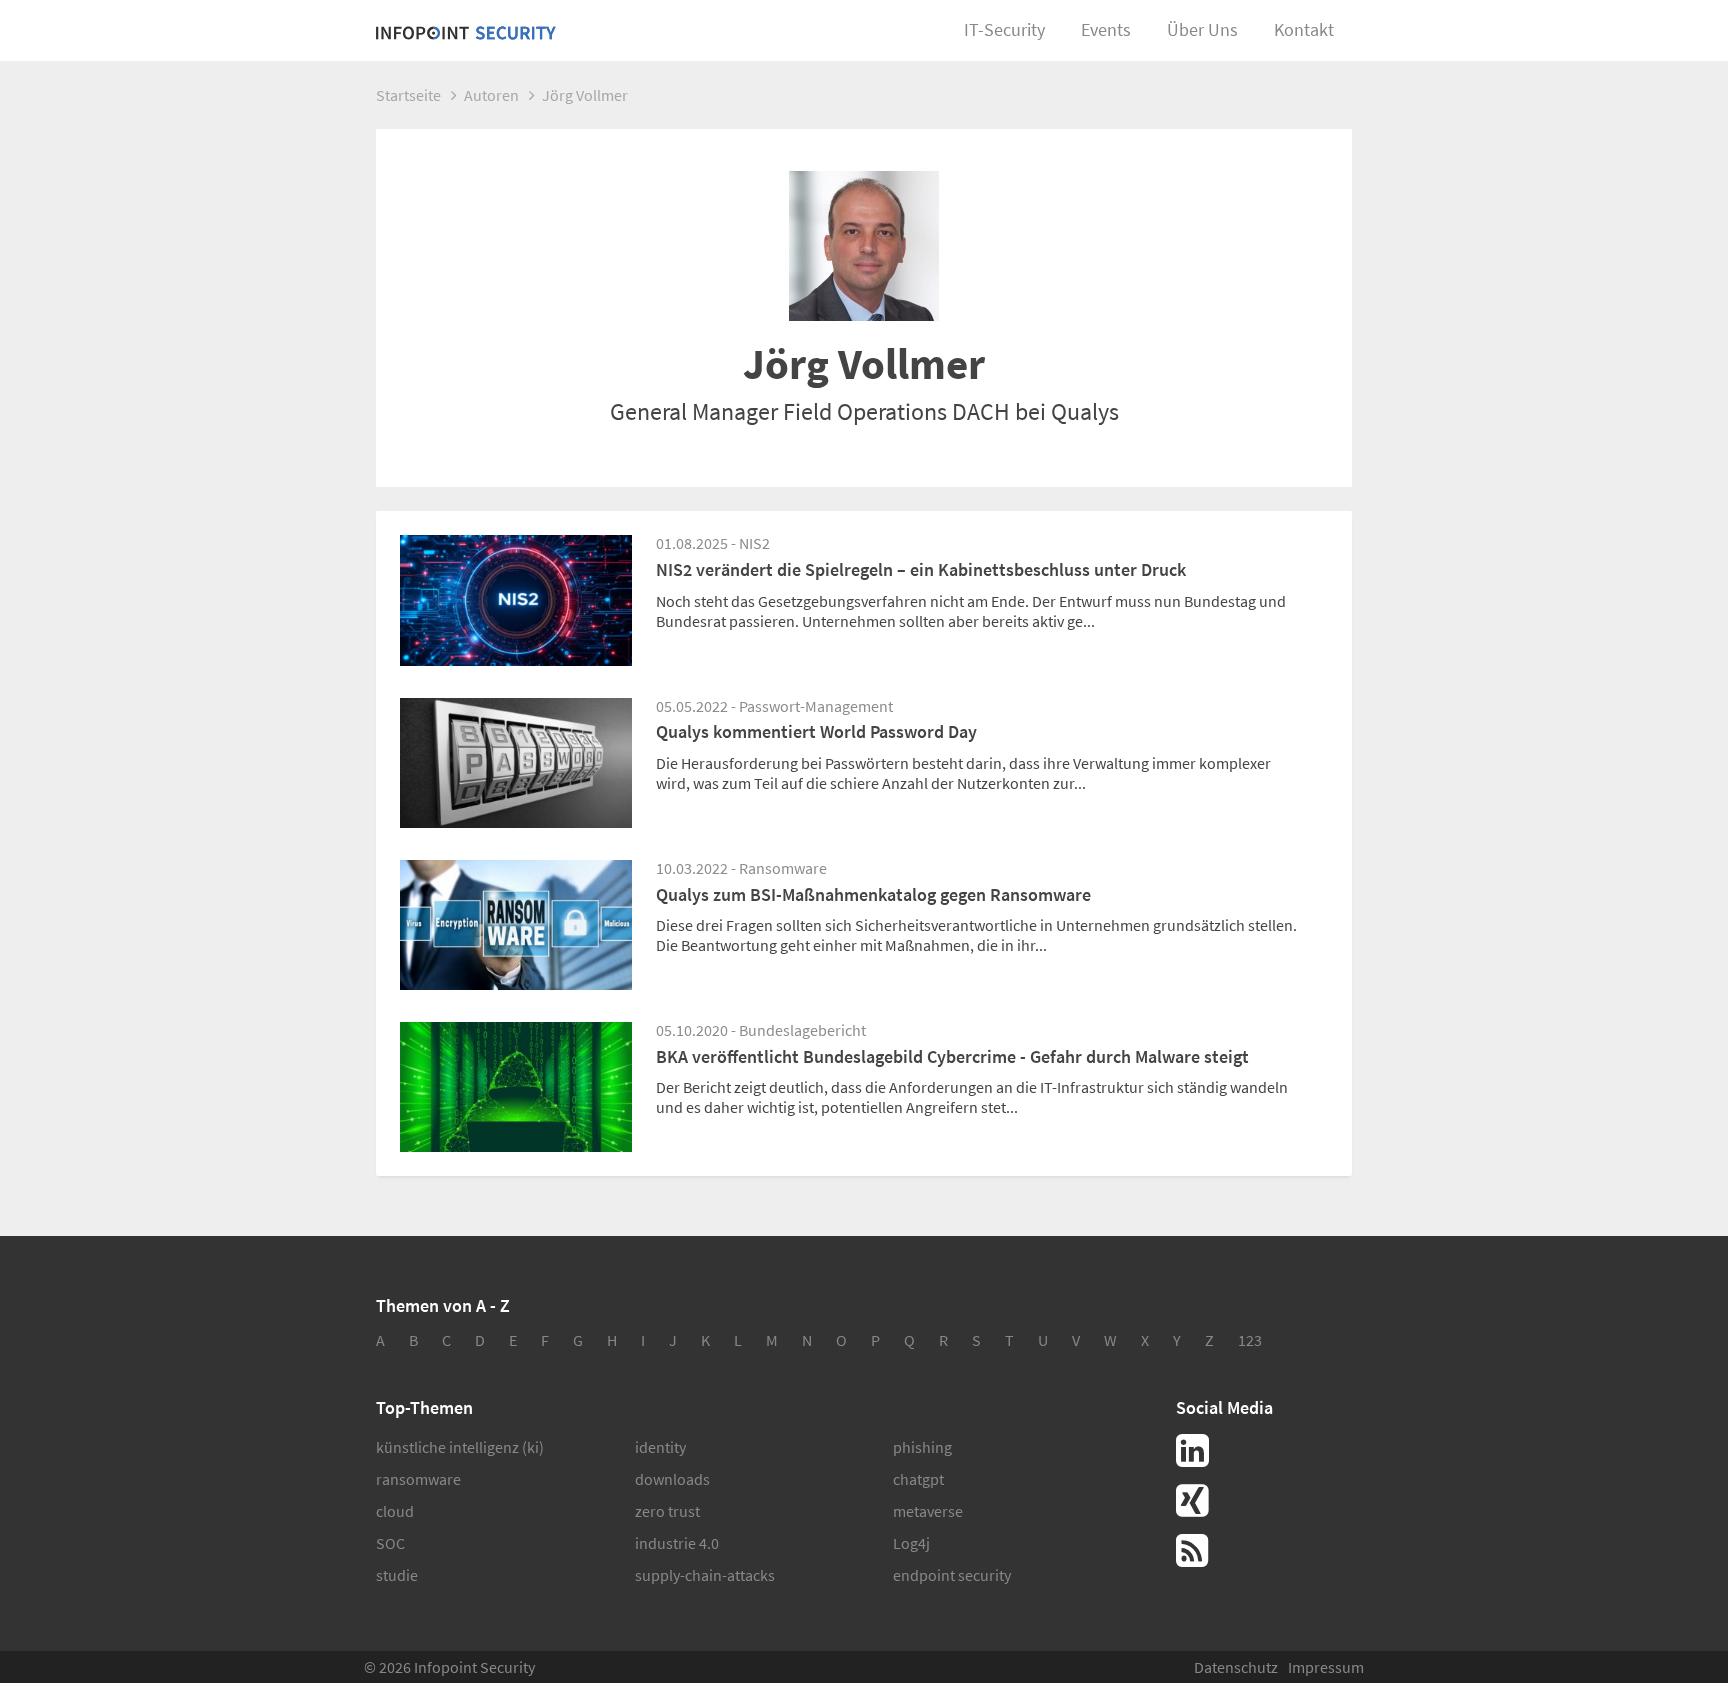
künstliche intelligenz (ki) (460, 1447)
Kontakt (1304, 29)
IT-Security (1004, 29)
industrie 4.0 (677, 1543)
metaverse (928, 1511)
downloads (672, 1479)
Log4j (911, 1543)
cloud (395, 1511)
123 (1250, 1340)
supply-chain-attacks (705, 1575)
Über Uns (1202, 29)
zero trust (667, 1511)
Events (1106, 29)
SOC (390, 1543)
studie (397, 1575)
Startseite (408, 95)
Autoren (491, 95)
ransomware (418, 1479)
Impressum (1326, 1667)
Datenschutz (1236, 1667)
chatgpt (918, 1479)
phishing (922, 1447)
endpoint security (952, 1575)
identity (660, 1447)
